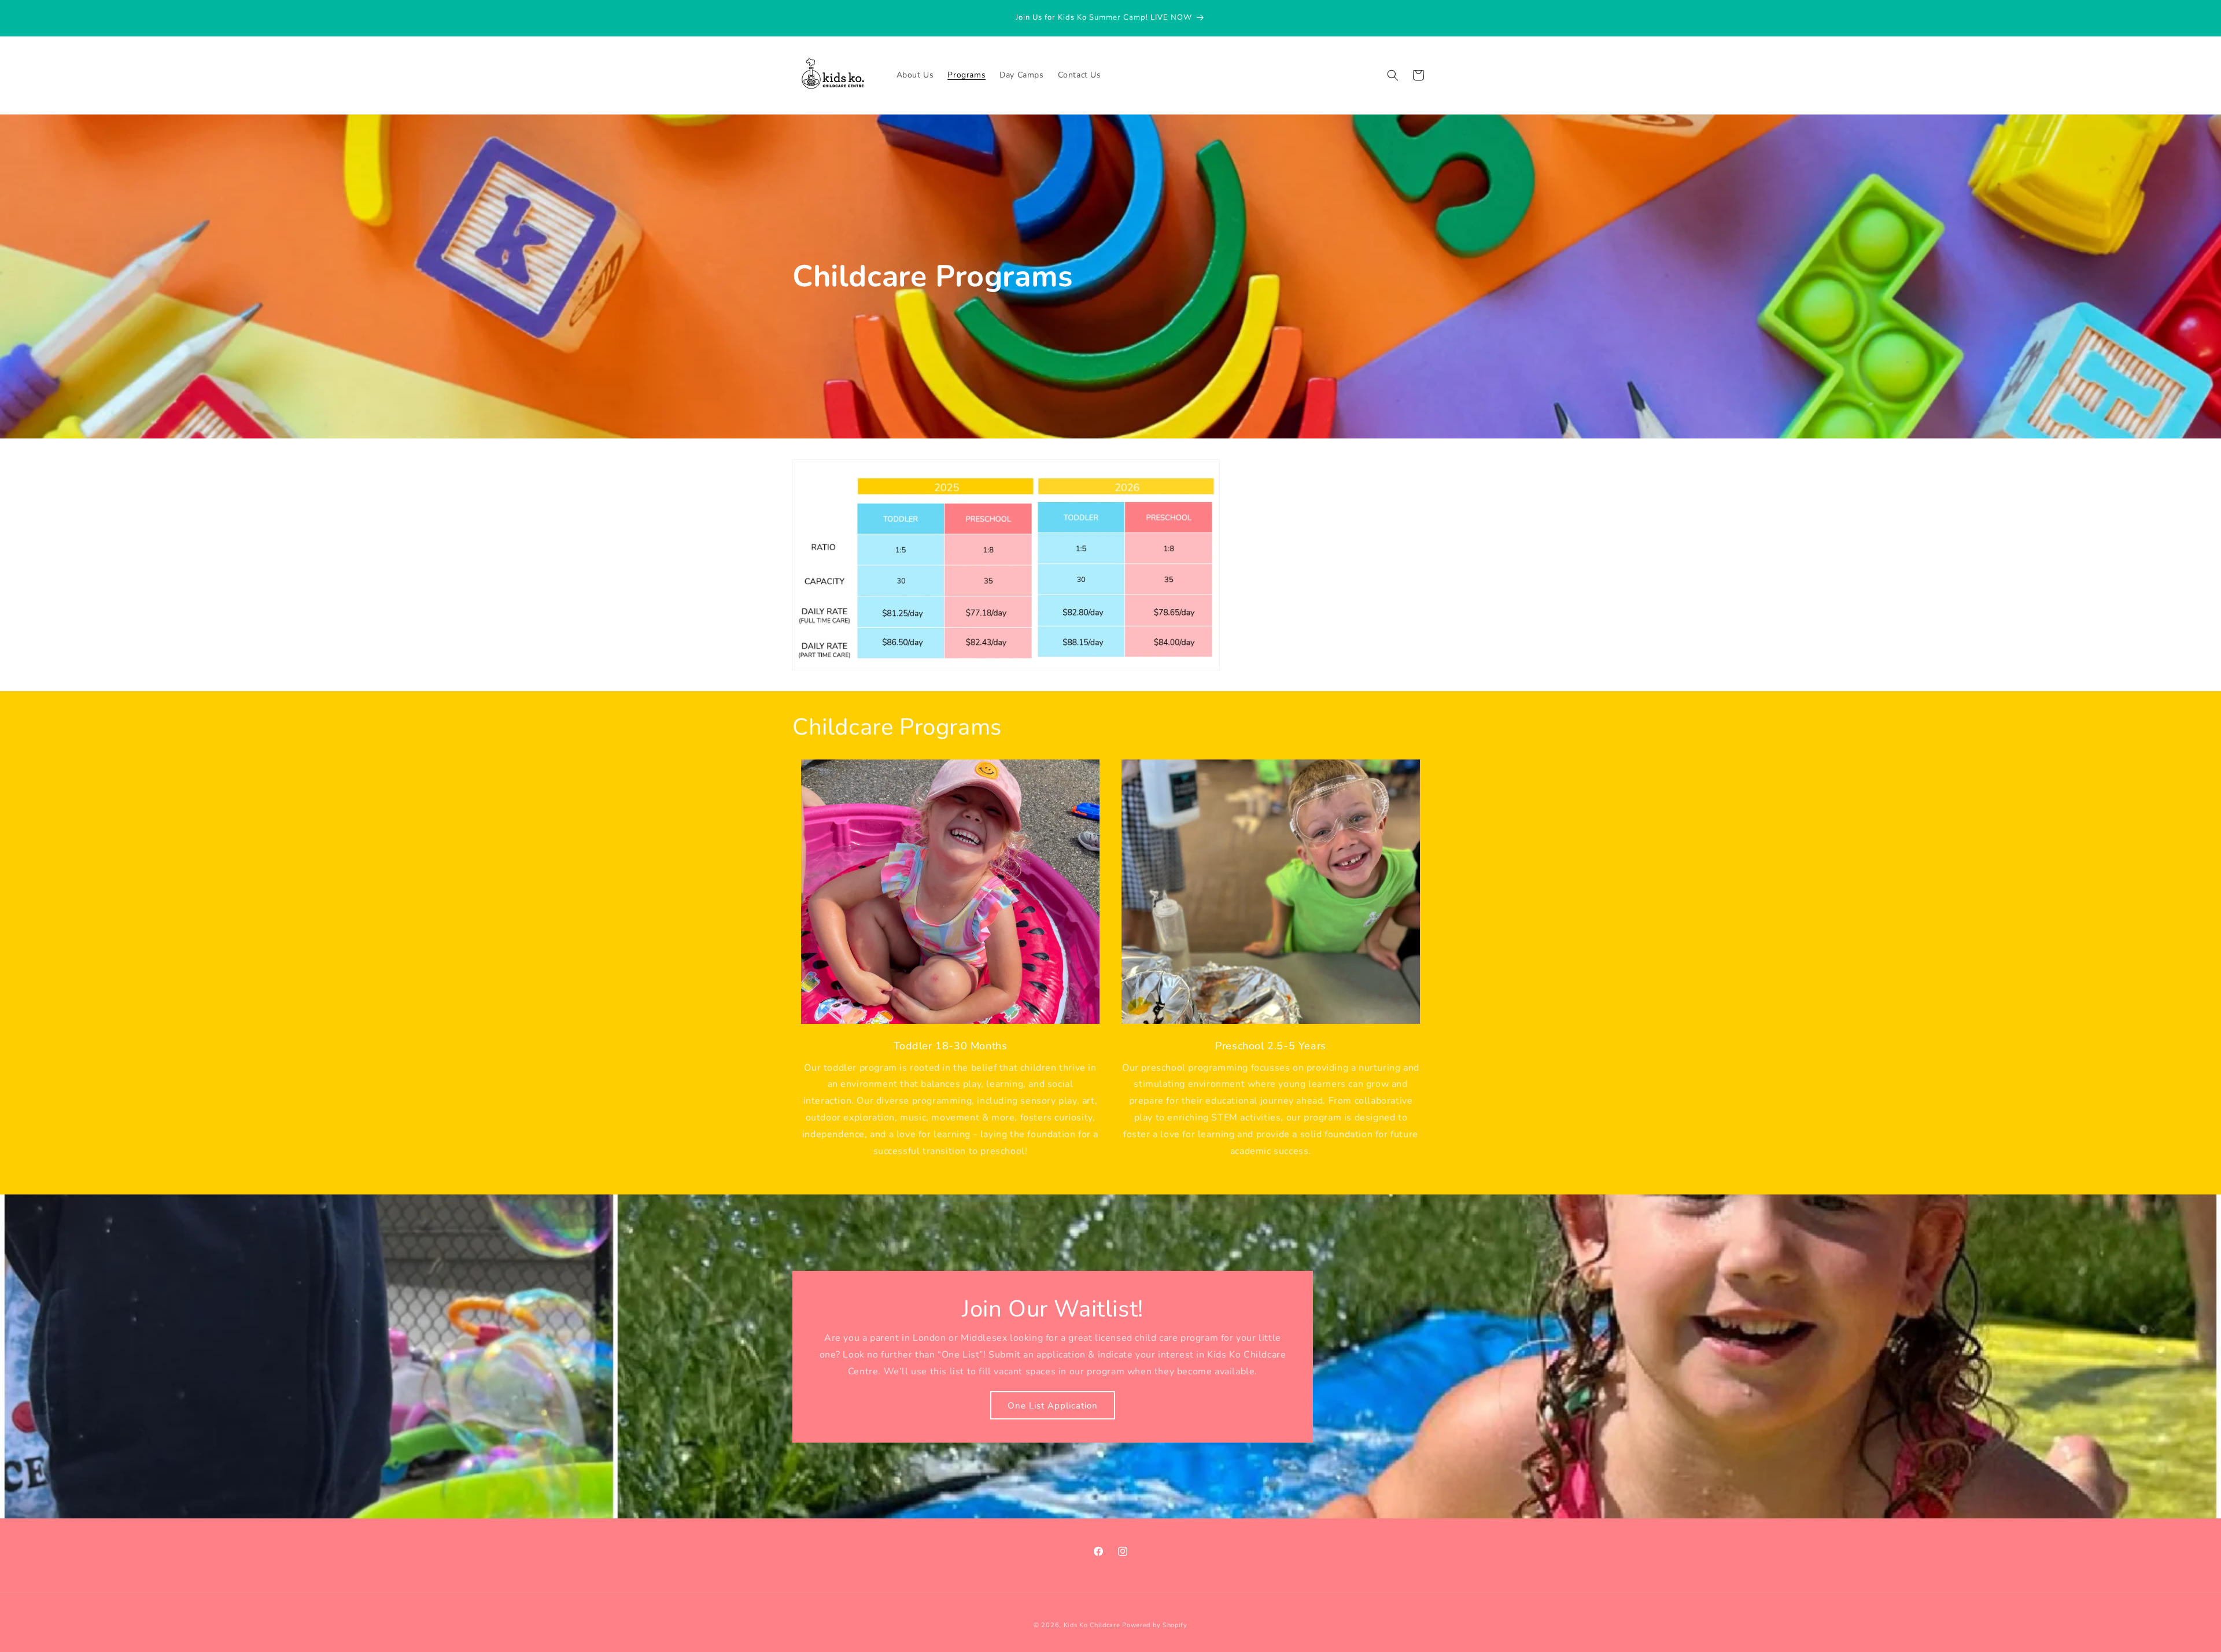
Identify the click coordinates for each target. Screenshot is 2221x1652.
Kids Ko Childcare (1092, 1625)
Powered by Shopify (1155, 1625)
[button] (1393, 75)
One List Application (1053, 1406)
